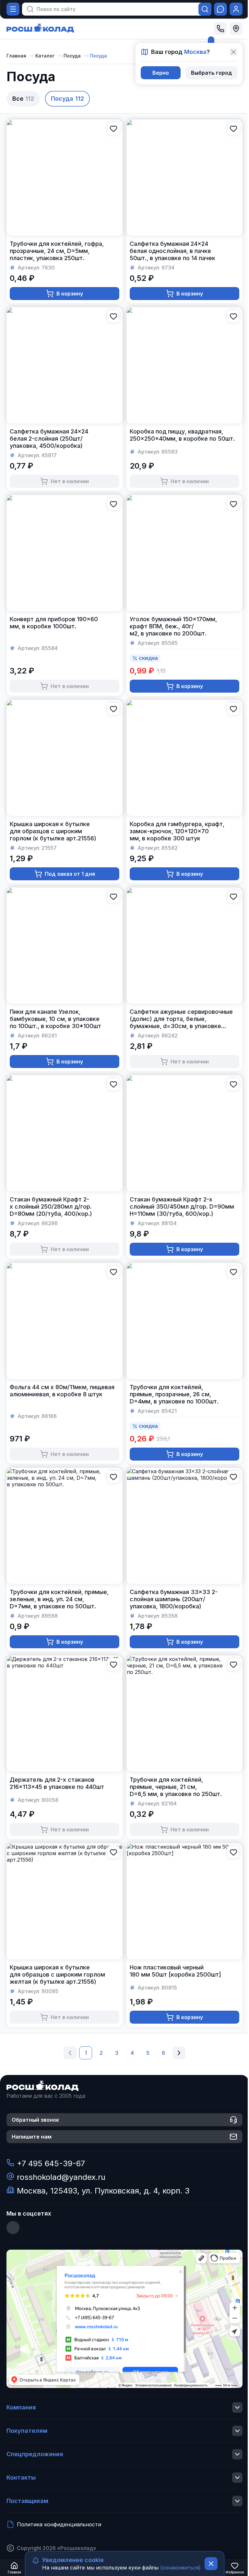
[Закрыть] (233, 52)
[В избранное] (113, 129)
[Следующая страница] (179, 2053)
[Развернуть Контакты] (237, 2478)
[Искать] (205, 9)
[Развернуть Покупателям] (237, 2431)
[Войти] (236, 9)
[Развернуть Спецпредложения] (237, 2454)
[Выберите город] (236, 29)
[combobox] (113, 9)
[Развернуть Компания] (237, 2407)
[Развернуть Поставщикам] (237, 2501)
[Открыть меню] (13, 9)
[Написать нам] (220, 9)
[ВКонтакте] (13, 2228)
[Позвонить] (220, 29)
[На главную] (40, 29)
